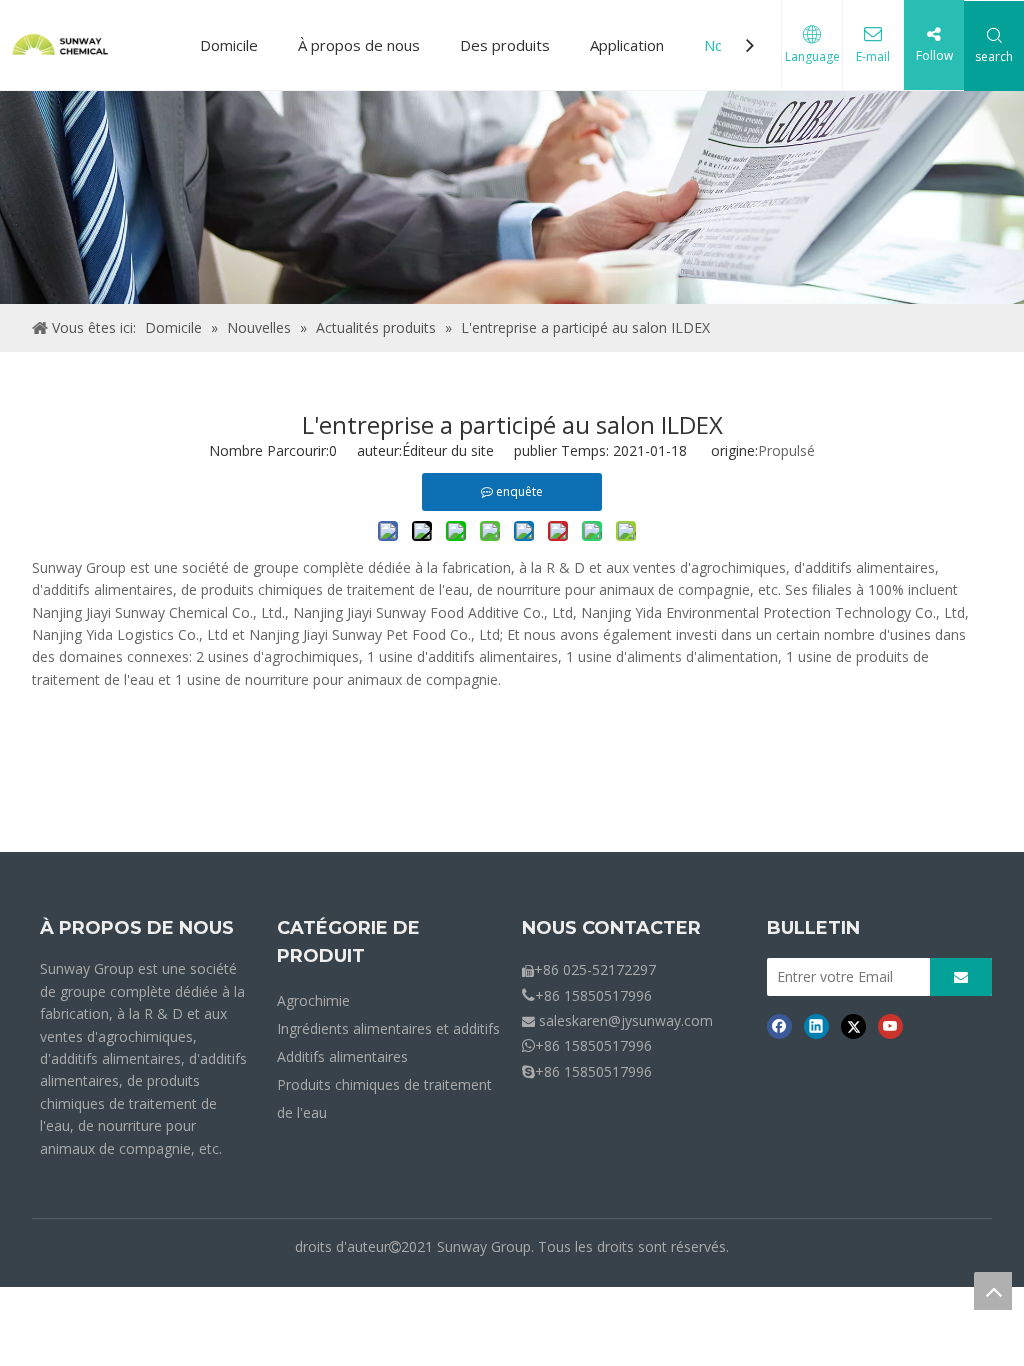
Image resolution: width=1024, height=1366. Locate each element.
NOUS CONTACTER (611, 928)
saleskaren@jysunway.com (626, 1020)
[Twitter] (853, 1025)
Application (627, 45)
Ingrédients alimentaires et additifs (388, 1028)
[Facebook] (779, 1025)
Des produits (505, 45)
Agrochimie (313, 1000)
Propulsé (786, 450)
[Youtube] (890, 1025)
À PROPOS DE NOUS (137, 928)
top (993, 1291)
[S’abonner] (961, 977)
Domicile (229, 45)
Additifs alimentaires (342, 1056)
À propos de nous (359, 45)
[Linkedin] (816, 1025)
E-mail (873, 56)
